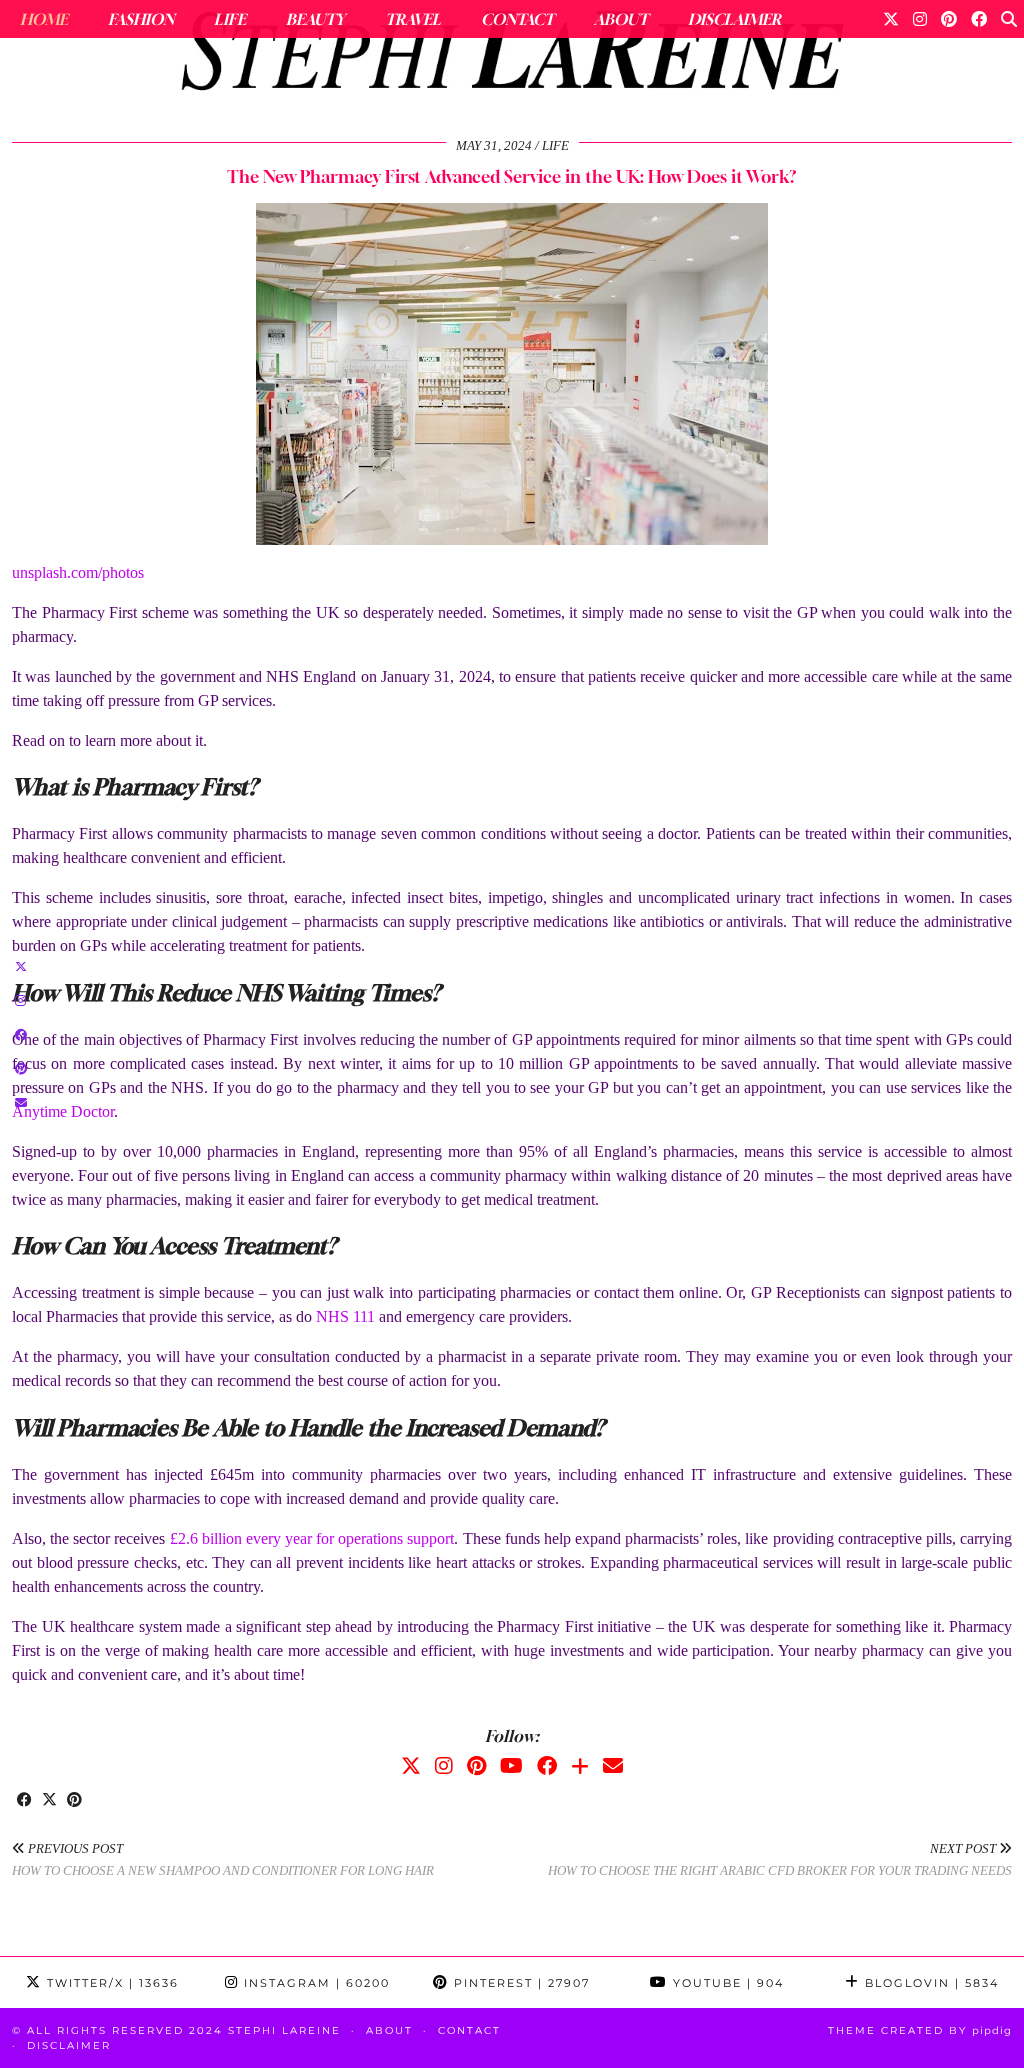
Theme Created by (920, 2030)
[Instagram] (920, 19)
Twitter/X (110, 1983)
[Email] (613, 1766)
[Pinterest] (949, 19)
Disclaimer (734, 19)
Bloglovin (929, 1983)
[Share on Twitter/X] (49, 1801)
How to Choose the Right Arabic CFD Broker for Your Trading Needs (780, 1860)
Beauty (315, 19)
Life (230, 19)
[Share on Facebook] (24, 1801)
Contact (517, 19)
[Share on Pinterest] (74, 1801)
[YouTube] (511, 1766)
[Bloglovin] (580, 1766)
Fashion (141, 19)
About (621, 19)
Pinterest (519, 1983)
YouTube (726, 1983)
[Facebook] (979, 19)
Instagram (314, 1983)
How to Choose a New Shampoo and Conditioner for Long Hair (223, 1860)
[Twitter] (891, 19)
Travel (413, 19)
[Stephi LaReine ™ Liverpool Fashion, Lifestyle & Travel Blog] (512, 56)
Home (44, 19)
